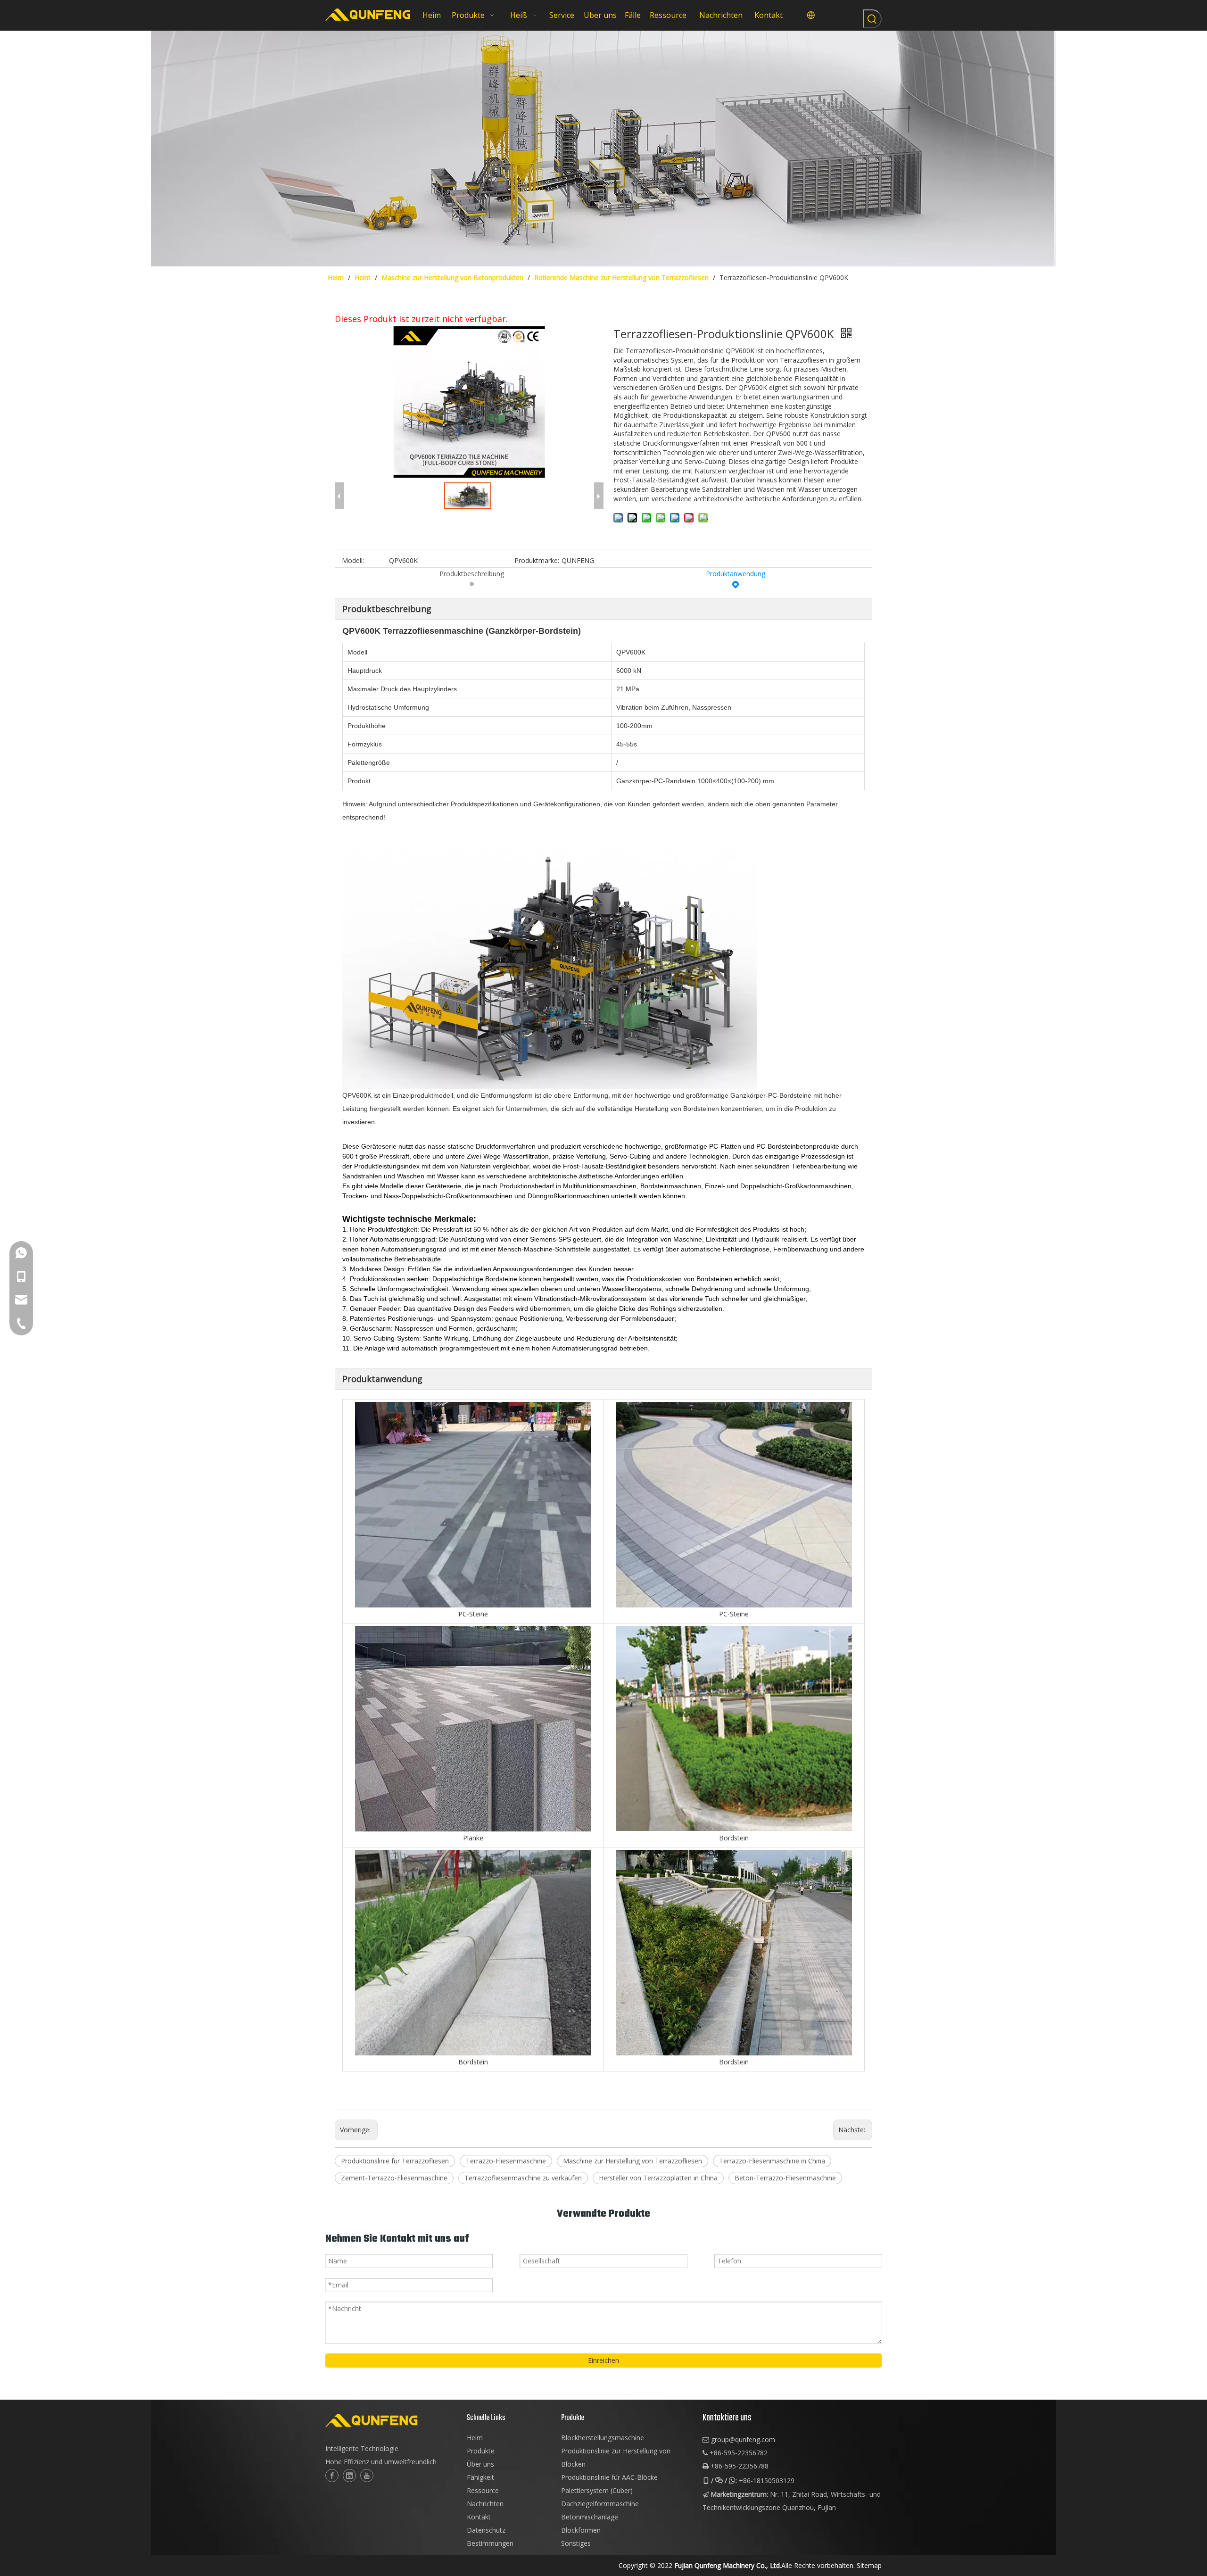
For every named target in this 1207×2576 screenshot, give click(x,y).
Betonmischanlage (590, 2517)
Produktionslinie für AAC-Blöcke (609, 2477)
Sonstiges (576, 2543)
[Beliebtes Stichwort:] (872, 19)
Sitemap (869, 2565)
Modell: (353, 560)
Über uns (480, 2464)
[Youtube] (367, 2476)
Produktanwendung (736, 574)
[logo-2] (391, 2420)
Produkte (481, 2451)
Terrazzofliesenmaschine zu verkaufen (523, 2178)
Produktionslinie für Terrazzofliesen (395, 2161)
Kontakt (479, 2517)
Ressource (483, 2490)
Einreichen (603, 2360)
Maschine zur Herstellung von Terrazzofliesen (632, 2161)
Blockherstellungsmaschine (603, 2438)
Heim (475, 2438)
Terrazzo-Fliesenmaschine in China (772, 2161)
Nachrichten (485, 2504)
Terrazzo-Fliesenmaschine (506, 2161)
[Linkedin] (349, 2476)
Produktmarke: (537, 560)
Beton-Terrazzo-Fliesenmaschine (785, 2178)
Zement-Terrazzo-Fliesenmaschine (394, 2178)
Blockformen (581, 2530)
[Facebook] (332, 2476)
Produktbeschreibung (472, 574)
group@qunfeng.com (743, 2439)
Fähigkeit (480, 2477)
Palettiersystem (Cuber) (597, 2490)
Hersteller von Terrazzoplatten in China (658, 2178)
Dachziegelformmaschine (600, 2504)
